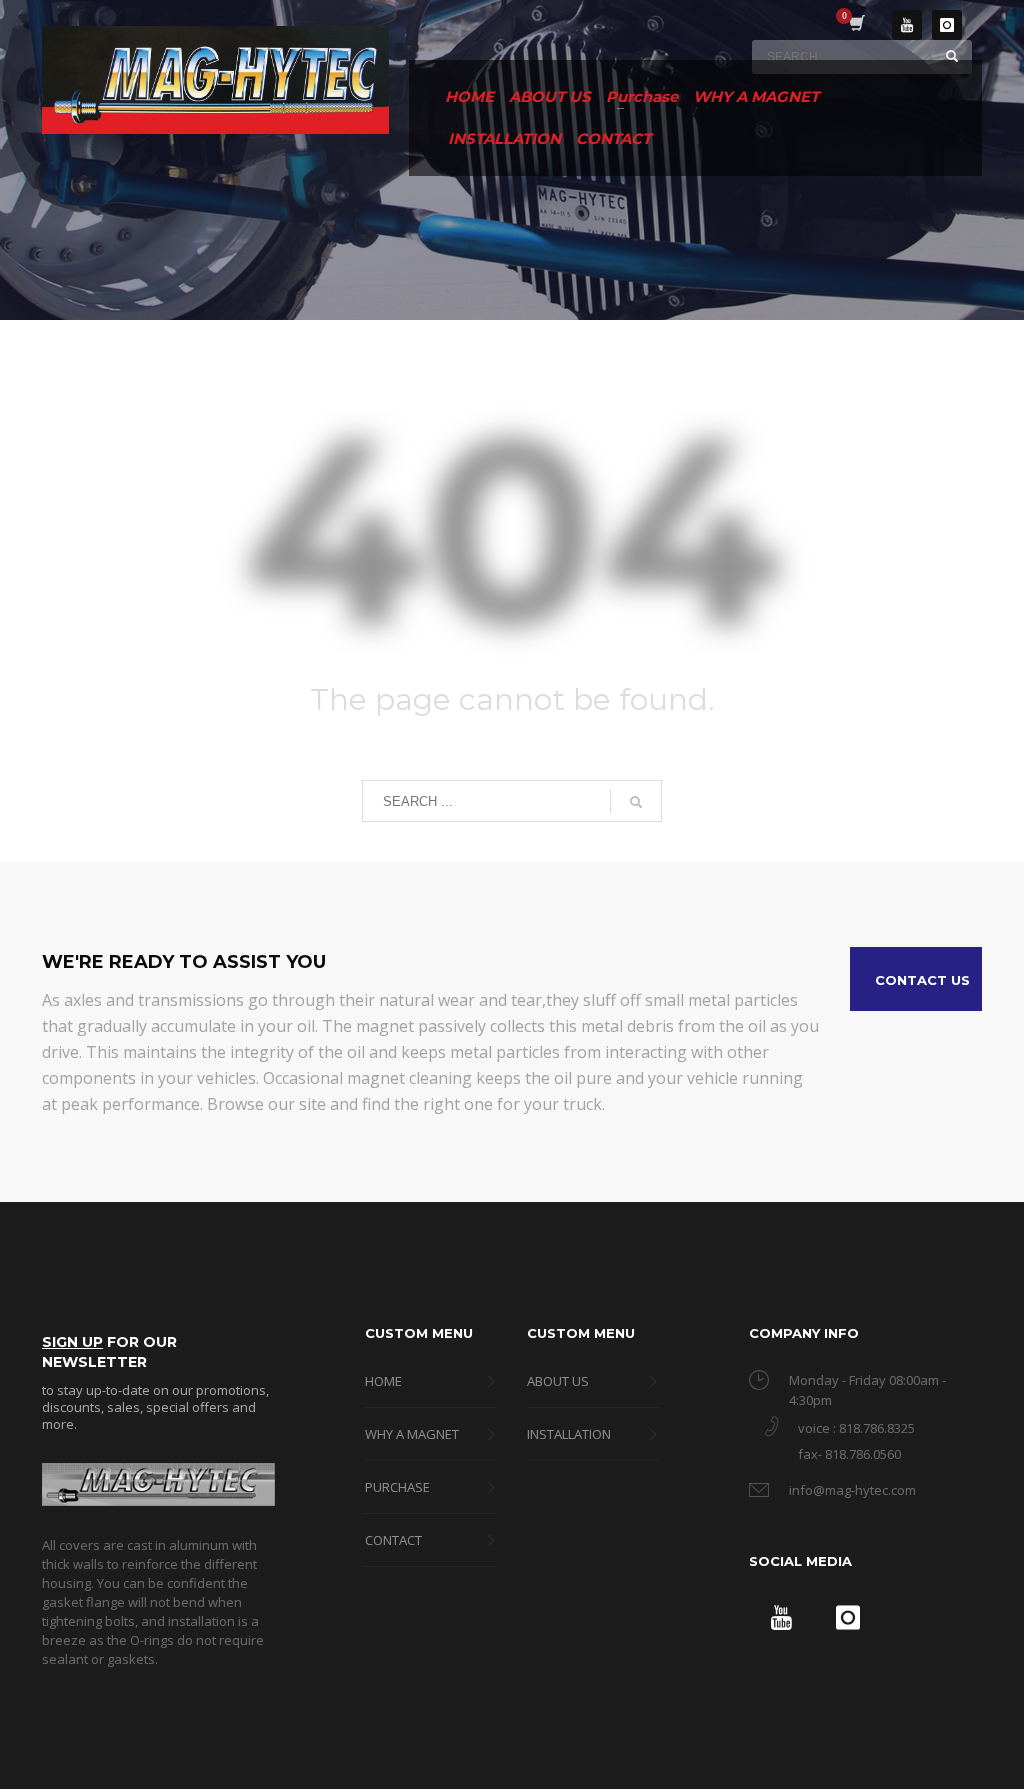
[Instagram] (947, 25)
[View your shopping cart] (855, 25)
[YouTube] (907, 25)
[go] (952, 56)
